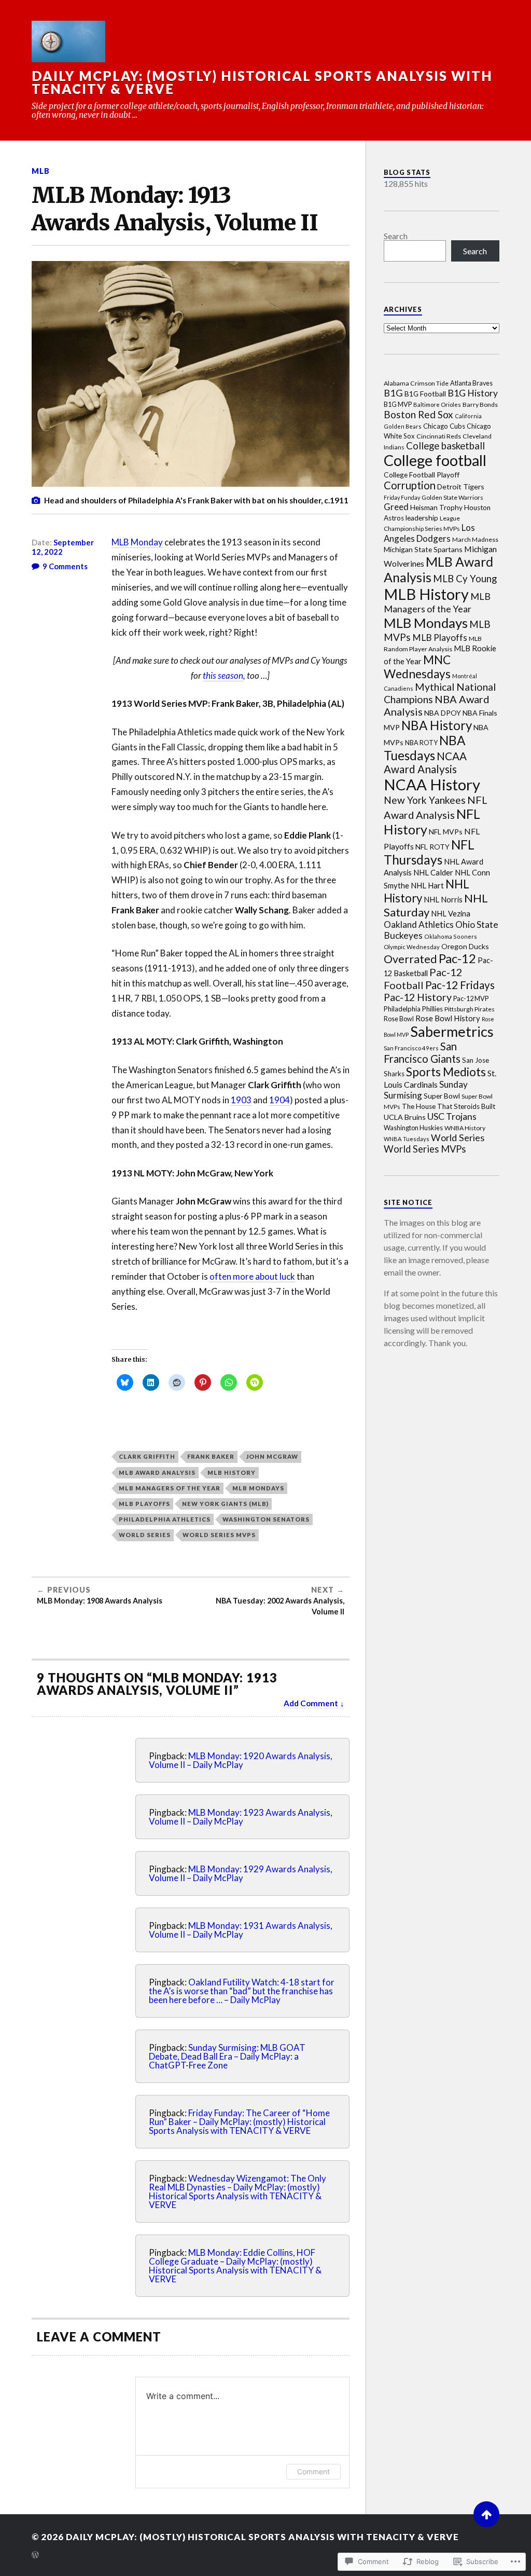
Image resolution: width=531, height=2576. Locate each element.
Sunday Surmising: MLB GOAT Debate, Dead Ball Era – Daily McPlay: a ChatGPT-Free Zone (227, 2056)
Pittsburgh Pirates (470, 1009)
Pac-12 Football (423, 978)
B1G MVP (398, 405)
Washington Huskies (413, 1128)
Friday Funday (402, 497)
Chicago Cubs (444, 426)
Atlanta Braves (471, 383)
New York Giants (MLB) (225, 1504)
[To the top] (486, 2514)
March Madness (475, 539)
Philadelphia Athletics (165, 1519)
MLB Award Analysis (157, 1472)
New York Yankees (425, 800)
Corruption (410, 485)
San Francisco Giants (422, 1052)
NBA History (437, 725)
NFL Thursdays (429, 852)
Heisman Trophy (436, 507)
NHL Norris (443, 899)
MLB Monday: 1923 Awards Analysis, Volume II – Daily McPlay (241, 1817)
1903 (241, 1100)
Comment (313, 2471)
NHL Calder (433, 872)
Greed (396, 507)
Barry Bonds (480, 405)
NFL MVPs (446, 832)
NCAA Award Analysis (425, 763)
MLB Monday (137, 542)
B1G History (473, 393)
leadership (422, 518)
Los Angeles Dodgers (429, 533)
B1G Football (425, 394)
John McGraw (272, 1456)
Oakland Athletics (419, 924)
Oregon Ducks (465, 946)
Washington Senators (266, 1519)
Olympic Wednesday (412, 947)
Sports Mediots (446, 1072)
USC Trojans (452, 1116)
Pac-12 (457, 958)
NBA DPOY (443, 713)
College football (435, 460)
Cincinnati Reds (439, 436)
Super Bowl (442, 1096)
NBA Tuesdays (425, 748)
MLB (41, 171)
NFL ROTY (432, 847)
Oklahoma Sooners (451, 936)
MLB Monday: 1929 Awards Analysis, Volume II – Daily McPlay (241, 1873)
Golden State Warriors (452, 497)
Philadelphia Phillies (413, 1009)
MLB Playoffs (144, 1504)
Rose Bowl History (448, 1018)
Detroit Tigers (461, 487)
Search (396, 236)
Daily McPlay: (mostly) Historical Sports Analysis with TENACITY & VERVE (262, 83)
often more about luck (252, 1276)
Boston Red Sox (418, 414)
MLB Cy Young (465, 579)
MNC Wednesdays (417, 667)
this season (223, 675)
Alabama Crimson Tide (416, 383)
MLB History (232, 1472)
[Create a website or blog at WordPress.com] (35, 2556)
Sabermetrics (452, 1031)
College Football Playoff (422, 475)
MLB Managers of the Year (170, 1488)
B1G (393, 393)
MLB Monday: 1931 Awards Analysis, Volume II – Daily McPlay (241, 1930)
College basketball (445, 446)
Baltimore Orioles (437, 405)
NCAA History (432, 784)
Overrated (410, 959)
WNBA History (465, 1128)
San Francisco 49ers (411, 1048)
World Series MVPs (219, 1535)
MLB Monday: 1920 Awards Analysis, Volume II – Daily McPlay (241, 1760)
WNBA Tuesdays (407, 1139)
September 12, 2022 (63, 547)
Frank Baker (211, 1456)
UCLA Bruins (405, 1117)
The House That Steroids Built (449, 1106)
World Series (145, 1535)
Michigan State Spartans (423, 549)
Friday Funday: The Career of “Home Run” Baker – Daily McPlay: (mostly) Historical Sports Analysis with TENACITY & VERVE (239, 2122)
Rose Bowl (399, 1019)
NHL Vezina (451, 913)
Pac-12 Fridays (460, 985)
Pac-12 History (418, 997)
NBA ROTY (421, 743)
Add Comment (311, 1703)
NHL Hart (427, 885)
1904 (280, 1100)
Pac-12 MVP (471, 998)
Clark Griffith (147, 1456)
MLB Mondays (258, 1488)
